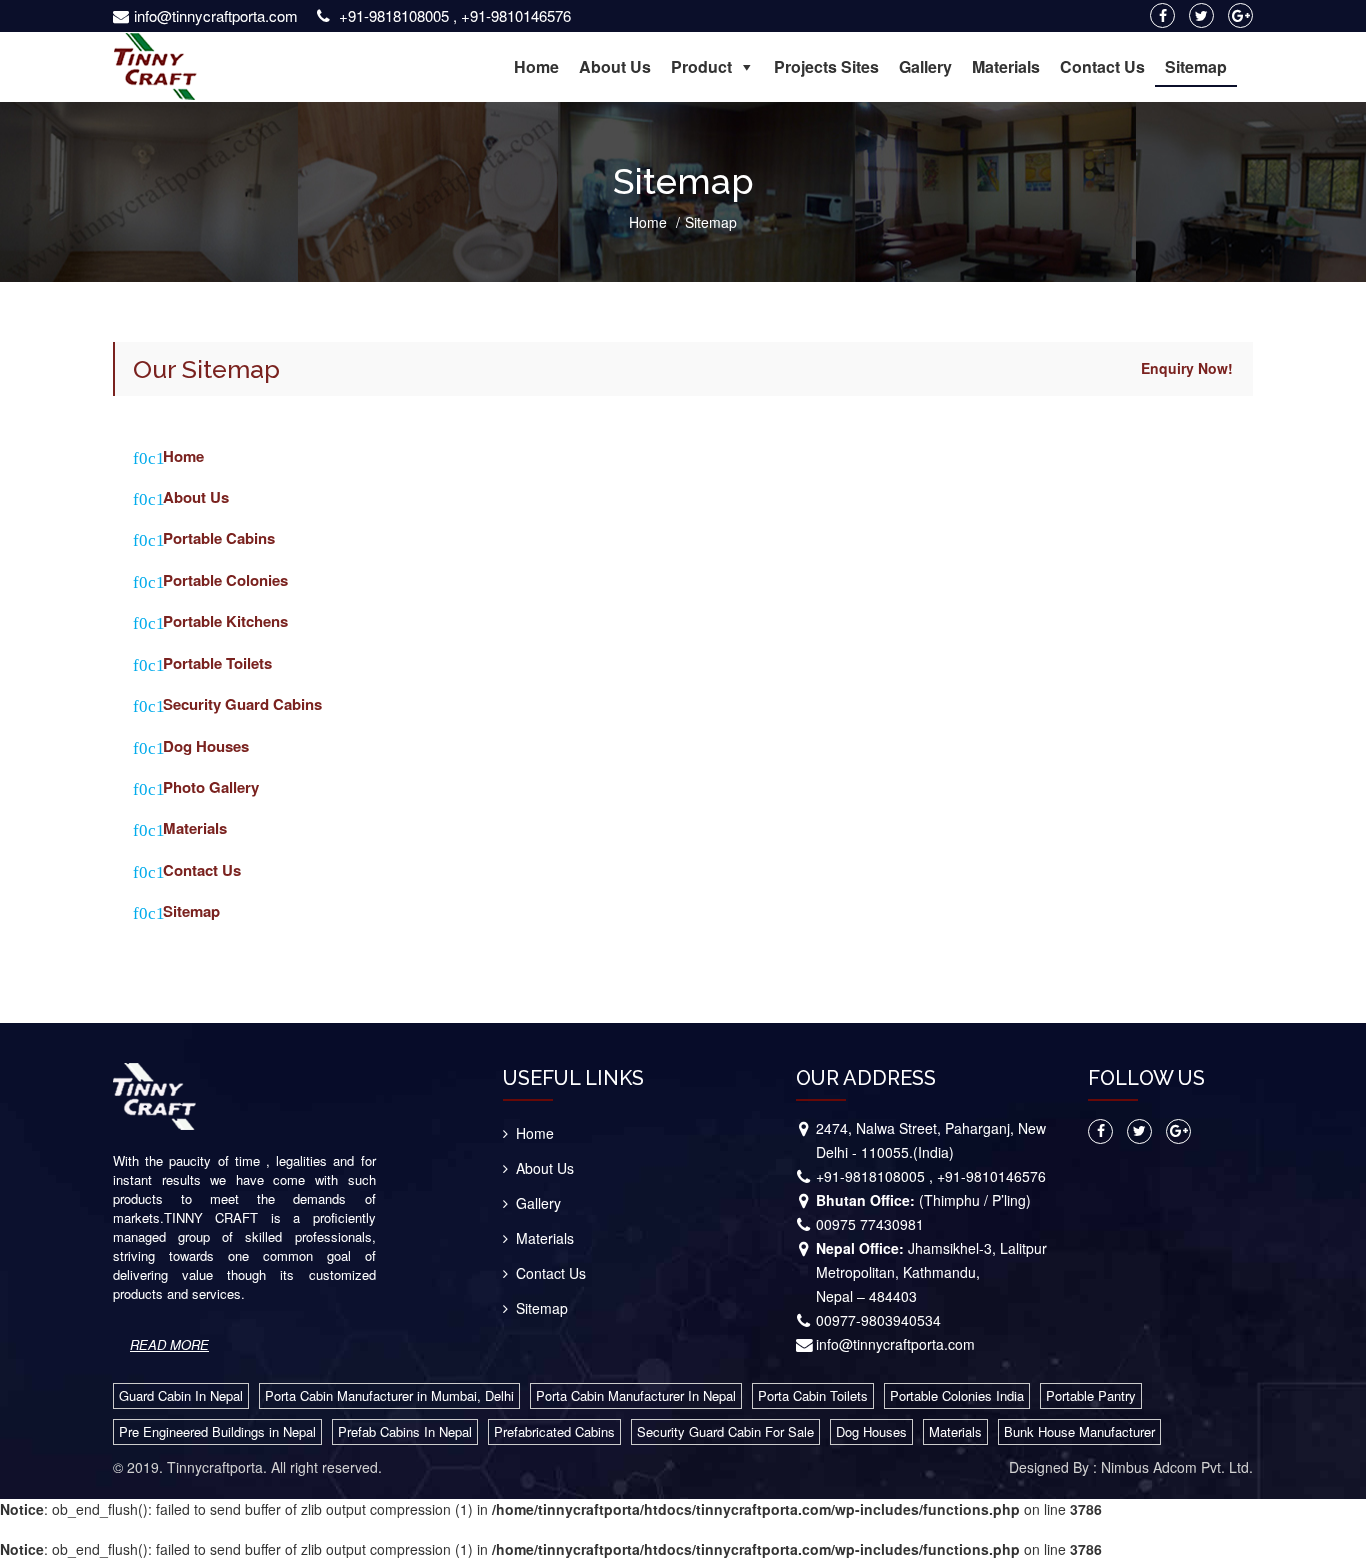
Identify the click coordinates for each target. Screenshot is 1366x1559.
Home (536, 66)
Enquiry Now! (1187, 368)
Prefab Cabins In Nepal (405, 1431)
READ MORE (169, 1344)
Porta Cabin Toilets (813, 1395)
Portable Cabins (219, 538)
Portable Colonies (225, 580)
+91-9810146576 (516, 15)
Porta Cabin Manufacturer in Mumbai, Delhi (389, 1395)
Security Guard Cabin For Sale (725, 1431)
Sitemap (1196, 66)
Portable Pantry (1091, 1395)
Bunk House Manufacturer (1079, 1431)
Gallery (925, 66)
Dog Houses (206, 746)
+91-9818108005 (394, 15)
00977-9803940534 (878, 1320)
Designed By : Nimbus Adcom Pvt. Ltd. (1131, 1467)
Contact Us (1102, 66)
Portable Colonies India (957, 1395)
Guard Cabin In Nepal (181, 1395)
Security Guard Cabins (242, 704)
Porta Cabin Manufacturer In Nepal (636, 1395)
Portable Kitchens (225, 621)
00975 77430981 (870, 1224)
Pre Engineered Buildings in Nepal (217, 1431)
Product (701, 66)
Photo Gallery (211, 787)
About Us (615, 66)
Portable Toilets (217, 663)
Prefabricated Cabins (554, 1431)
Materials (1006, 66)
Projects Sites (826, 66)
